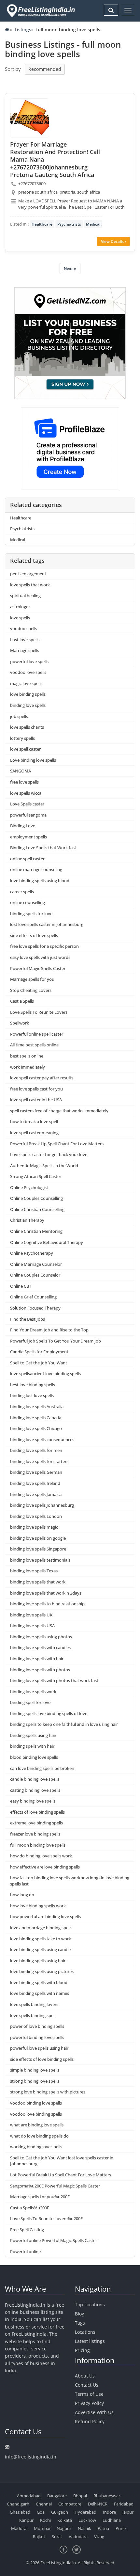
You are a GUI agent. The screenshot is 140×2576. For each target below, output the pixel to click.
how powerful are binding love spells (45, 1916)
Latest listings (90, 2341)
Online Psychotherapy (32, 1253)
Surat (57, 2536)
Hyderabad (85, 2512)
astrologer (20, 607)
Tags (80, 2323)
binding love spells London (36, 1516)
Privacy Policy (89, 2403)
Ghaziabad (20, 2512)
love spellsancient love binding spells (45, 1374)
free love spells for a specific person (44, 946)
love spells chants (27, 727)
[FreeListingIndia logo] (41, 11)
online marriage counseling (36, 869)
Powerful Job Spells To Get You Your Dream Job (56, 1341)
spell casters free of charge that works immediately (59, 1111)
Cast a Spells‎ (22, 1001)
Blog (80, 2314)
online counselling (28, 902)
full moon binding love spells (38, 1845)
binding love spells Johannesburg (42, 1505)
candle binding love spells (35, 1779)
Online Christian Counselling (37, 1209)
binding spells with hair (32, 1746)
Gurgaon (60, 2512)
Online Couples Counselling (36, 1198)
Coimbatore (70, 2504)
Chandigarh (18, 2504)
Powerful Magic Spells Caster (38, 968)
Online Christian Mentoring (36, 1231)
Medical (93, 224)
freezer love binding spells (35, 1834)
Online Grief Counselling (33, 1297)
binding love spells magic (34, 1527)
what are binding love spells (37, 2125)
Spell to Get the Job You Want (39, 1363)
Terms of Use (89, 2394)
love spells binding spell (33, 2015)
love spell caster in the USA (36, 1100)
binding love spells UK (31, 1615)
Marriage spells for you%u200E (40, 2197)
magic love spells (26, 683)
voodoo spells (24, 628)
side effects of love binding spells (42, 2059)
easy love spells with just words (40, 957)
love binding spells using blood (40, 881)
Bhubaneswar (107, 2496)
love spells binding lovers (34, 2004)
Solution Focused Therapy (35, 1308)
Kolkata (65, 2520)
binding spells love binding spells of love (49, 1713)
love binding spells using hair (38, 1961)
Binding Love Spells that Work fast (43, 848)
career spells (22, 892)
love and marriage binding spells (41, 1928)
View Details (113, 241)
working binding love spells (36, 2147)
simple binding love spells (35, 2070)
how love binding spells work (38, 1906)
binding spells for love (31, 914)
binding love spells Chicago (36, 1428)
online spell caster (27, 859)
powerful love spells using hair (39, 2048)
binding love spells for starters (39, 1461)
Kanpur (26, 2520)
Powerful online (25, 2251)
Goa (41, 2512)
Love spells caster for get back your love (49, 1154)
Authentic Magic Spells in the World (44, 1166)
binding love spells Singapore (38, 1549)
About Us (85, 2376)
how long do (22, 1895)
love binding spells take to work (41, 1939)
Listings (23, 30)
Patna (103, 2528)
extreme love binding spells (36, 1823)
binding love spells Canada (36, 1418)
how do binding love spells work (41, 1856)
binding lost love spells (32, 1395)
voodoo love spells (28, 672)
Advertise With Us (94, 2412)
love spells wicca (26, 793)
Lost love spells (25, 640)
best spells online (27, 1056)
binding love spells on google (38, 1538)
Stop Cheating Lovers (31, 990)
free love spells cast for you (36, 1089)
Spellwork (20, 1023)
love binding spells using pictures (42, 1971)
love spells (20, 618)
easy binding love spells (33, 1801)
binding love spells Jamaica (36, 1494)
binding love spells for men (36, 1450)
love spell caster (25, 749)
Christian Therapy (27, 1220)
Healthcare (42, 224)
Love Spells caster (27, 804)
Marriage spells (25, 650)
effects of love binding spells (37, 1812)
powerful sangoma (28, 815)
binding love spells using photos (41, 1637)
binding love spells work (33, 1692)
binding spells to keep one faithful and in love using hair (64, 1724)
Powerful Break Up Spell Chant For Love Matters (57, 1144)
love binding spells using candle (40, 1949)
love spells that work (30, 585)
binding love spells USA (32, 1626)
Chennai (44, 2504)
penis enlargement (28, 574)
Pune (121, 2528)
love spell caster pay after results (42, 1078)
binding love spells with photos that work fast (54, 1680)
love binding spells (28, 694)
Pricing (82, 2350)
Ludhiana (112, 2520)
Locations (85, 2332)
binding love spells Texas (34, 1571)
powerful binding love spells (37, 2037)
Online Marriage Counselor (36, 1264)
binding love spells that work (38, 1582)
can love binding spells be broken (42, 1768)
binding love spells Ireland (35, 1483)
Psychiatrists (69, 224)
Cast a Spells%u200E (30, 2208)
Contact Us (87, 2385)
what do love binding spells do (39, 2136)
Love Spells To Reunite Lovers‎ (39, 1012)
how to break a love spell (34, 1121)
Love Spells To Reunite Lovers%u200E (46, 2218)
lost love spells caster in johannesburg (47, 924)
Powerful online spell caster (37, 1034)
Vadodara (78, 2536)
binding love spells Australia (37, 1407)
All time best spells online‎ (34, 1045)
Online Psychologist (29, 1187)
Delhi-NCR (98, 2504)
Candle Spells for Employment (39, 1352)
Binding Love (23, 826)
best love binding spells (33, 1385)
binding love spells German (36, 1472)
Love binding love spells (33, 760)
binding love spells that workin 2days (46, 1593)
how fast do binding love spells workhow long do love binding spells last (70, 1881)
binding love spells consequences (42, 1439)
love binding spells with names (40, 1993)
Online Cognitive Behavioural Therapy (47, 1242)
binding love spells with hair (37, 1659)
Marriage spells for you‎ (32, 979)
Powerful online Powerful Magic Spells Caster (54, 2240)
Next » (70, 269)
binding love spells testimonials (40, 1560)
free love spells (24, 782)
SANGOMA (21, 771)
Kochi (45, 2520)
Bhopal (80, 2496)
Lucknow (87, 2520)
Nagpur (64, 2528)
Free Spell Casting (27, 2230)
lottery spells (22, 738)
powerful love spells (29, 661)
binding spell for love (30, 1702)
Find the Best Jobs (28, 1319)
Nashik (84, 2528)
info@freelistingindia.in (31, 2457)
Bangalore (57, 2496)
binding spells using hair (33, 1735)
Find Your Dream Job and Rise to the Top (49, 1330)
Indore (109, 2512)
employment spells (28, 837)
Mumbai (42, 2528)
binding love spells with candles (40, 1647)
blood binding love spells (34, 1757)
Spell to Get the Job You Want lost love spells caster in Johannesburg (62, 2161)
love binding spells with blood (39, 1982)
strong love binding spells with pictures (48, 2092)
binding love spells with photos (40, 1670)
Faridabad (124, 2504)
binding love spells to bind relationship (47, 1604)
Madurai (19, 2528)
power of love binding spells (37, 2026)
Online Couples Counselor (35, 1275)
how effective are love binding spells (45, 1867)
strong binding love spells (35, 2081)
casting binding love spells (35, 1790)
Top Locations (90, 2305)
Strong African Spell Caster (36, 1176)
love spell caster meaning (34, 1133)
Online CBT (21, 1286)
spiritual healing (25, 596)
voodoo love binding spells (36, 2114)
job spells (19, 716)
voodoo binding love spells (36, 2103)
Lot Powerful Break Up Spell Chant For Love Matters (61, 2175)
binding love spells (28, 705)
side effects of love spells (34, 935)
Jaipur (128, 2512)
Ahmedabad (29, 2496)
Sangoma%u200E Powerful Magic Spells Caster (55, 2186)
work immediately (28, 1067)
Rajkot (39, 2536)
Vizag (99, 2536)
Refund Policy (90, 2421)
